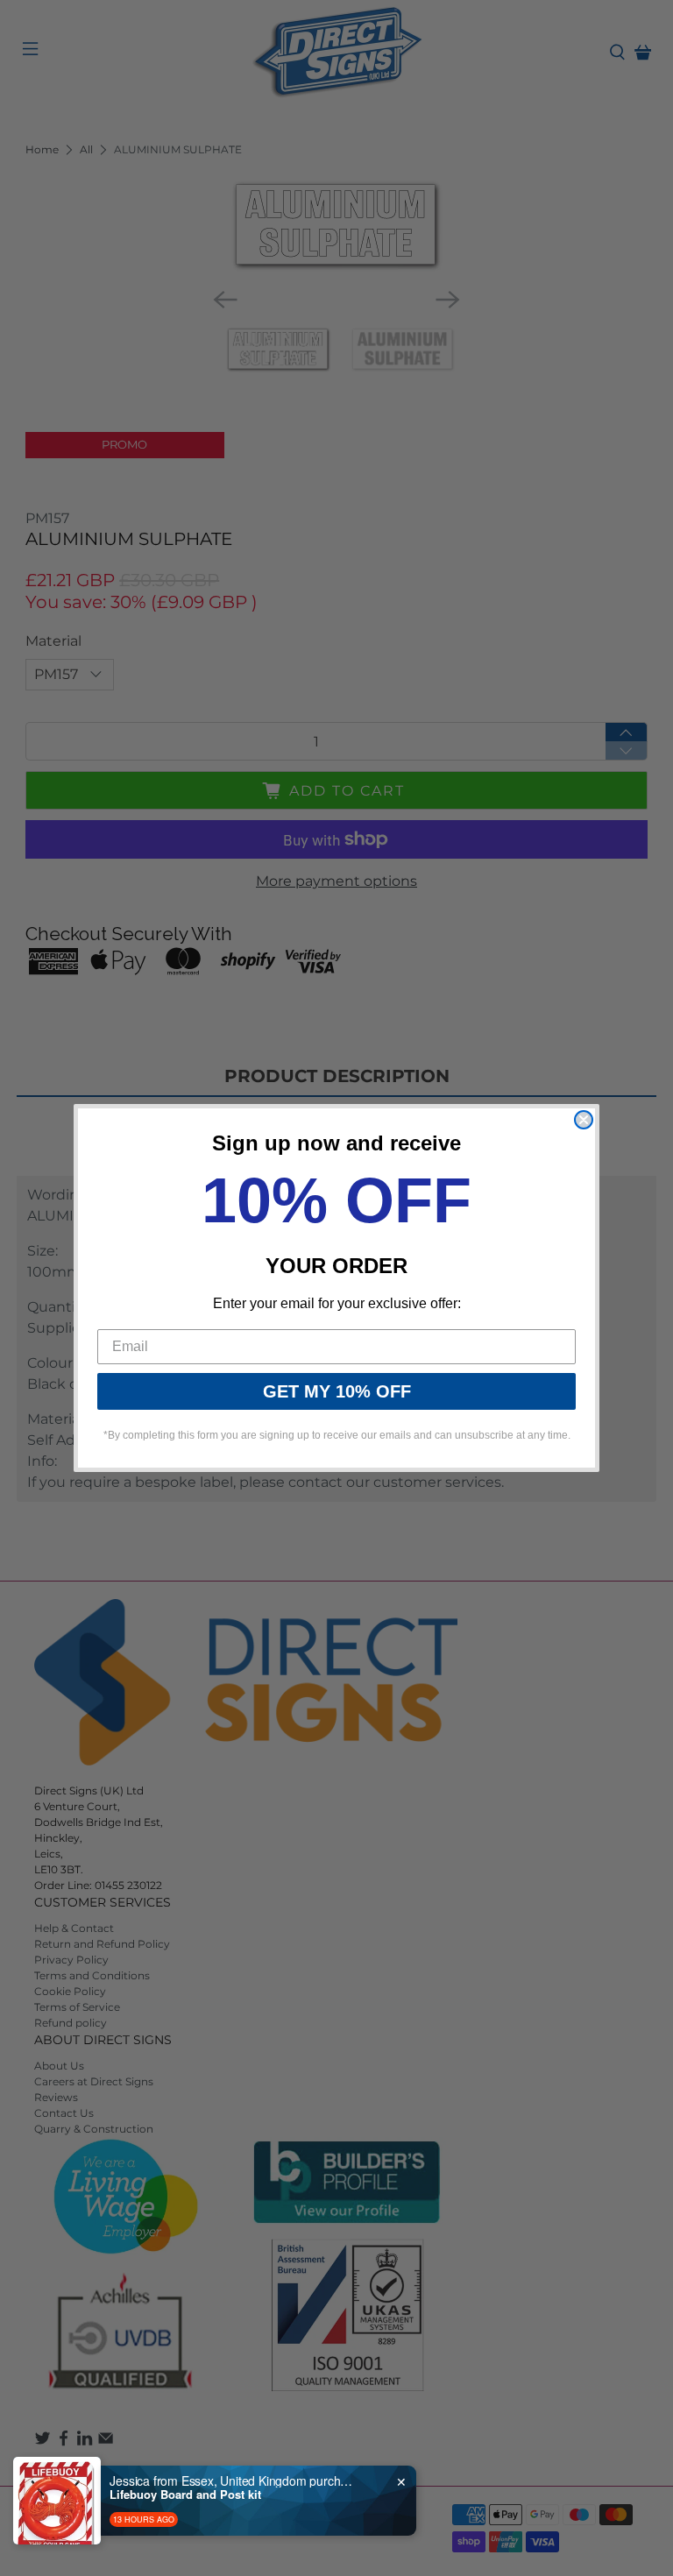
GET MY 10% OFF (337, 1391)
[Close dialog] (584, 1120)
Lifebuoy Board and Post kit (185, 2495)
